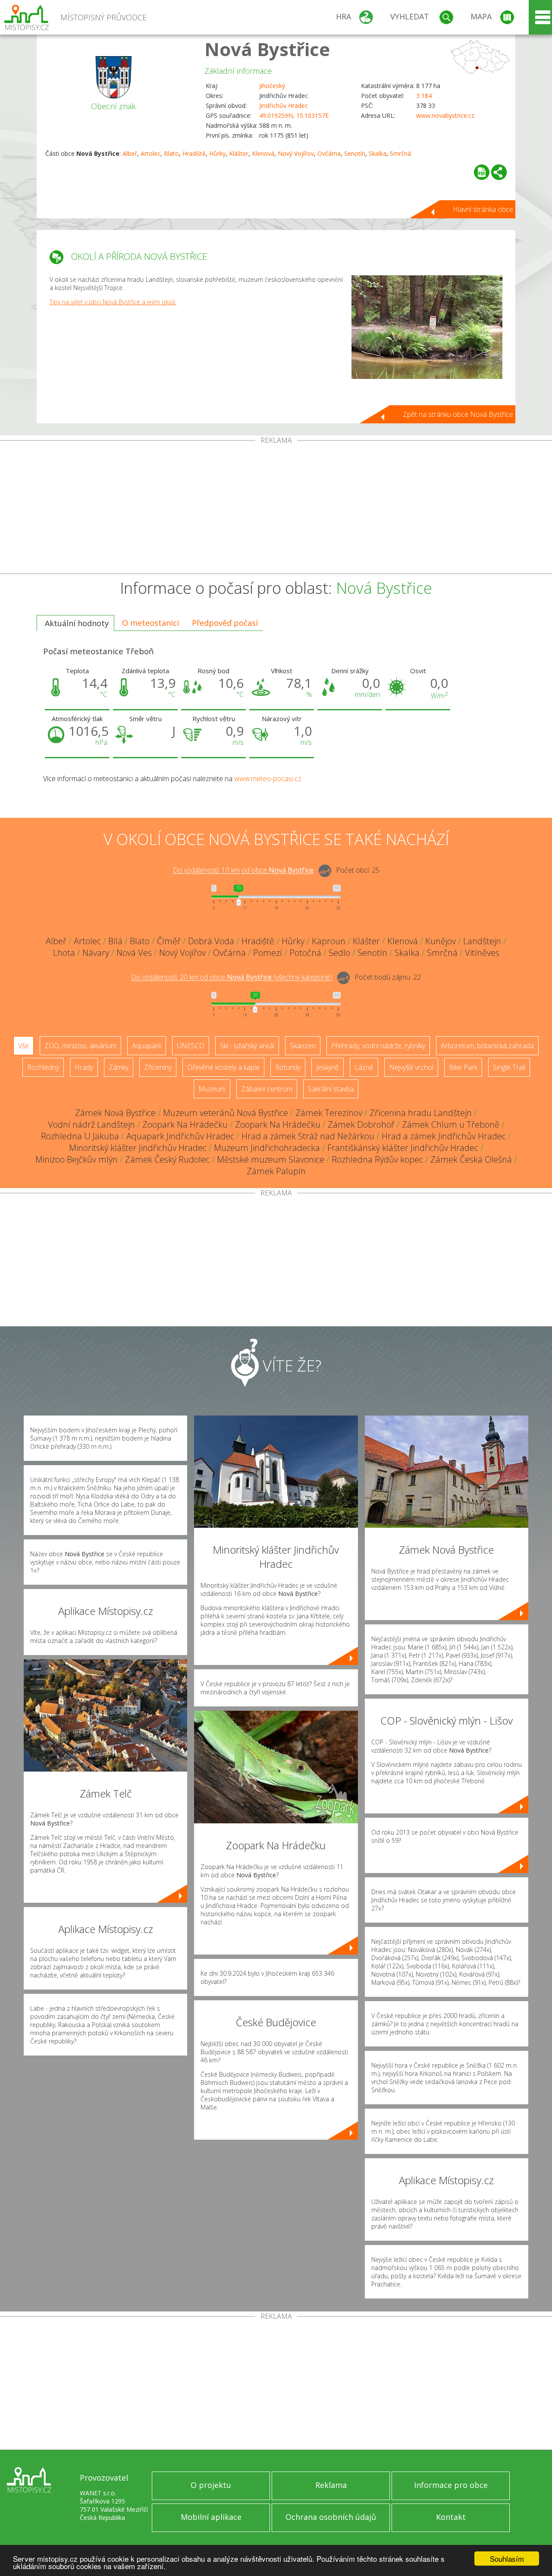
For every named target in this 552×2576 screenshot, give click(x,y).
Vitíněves (482, 953)
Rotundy (288, 1067)
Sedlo (339, 953)
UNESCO (191, 1046)
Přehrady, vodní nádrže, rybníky (378, 1046)
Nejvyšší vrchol (411, 1067)
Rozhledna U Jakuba (80, 1136)
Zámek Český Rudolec (167, 1159)
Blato (171, 153)
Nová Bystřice (267, 49)
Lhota (64, 953)
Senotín (355, 153)
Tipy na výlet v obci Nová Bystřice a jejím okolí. (113, 302)
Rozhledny (43, 1067)
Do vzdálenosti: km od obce (243, 870)
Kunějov (441, 941)
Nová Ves (134, 953)
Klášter (239, 153)
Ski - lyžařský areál (247, 1046)
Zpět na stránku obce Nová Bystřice (458, 414)
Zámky (119, 1067)
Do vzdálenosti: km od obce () (232, 977)
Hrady (84, 1067)
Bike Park (463, 1067)
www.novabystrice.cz (445, 115)
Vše (24, 1046)
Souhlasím (507, 2559)
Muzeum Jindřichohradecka (267, 1148)
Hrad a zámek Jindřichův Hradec (444, 1136)
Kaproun (329, 941)
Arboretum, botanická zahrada (487, 1046)
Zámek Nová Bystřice (115, 1113)
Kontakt (451, 2517)
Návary (96, 953)
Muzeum (212, 1089)
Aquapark (147, 1046)
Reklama (331, 2485)
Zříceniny (158, 1067)
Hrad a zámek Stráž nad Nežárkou (308, 1136)
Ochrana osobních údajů (331, 2517)
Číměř (169, 941)
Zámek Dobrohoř (361, 1124)
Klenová (263, 153)
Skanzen (303, 1046)
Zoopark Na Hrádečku (185, 1124)
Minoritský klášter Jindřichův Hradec (138, 1148)
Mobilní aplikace (211, 2517)
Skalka (378, 153)
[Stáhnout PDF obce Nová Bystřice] (482, 172)
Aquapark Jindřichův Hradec (180, 1136)
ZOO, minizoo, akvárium (80, 1046)
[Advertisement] (276, 509)
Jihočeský (272, 86)
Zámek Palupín (276, 1171)
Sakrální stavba (331, 1089)
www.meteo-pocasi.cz (268, 779)
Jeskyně (328, 1067)
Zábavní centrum (267, 1089)
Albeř (130, 153)
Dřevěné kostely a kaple (223, 1067)
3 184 (424, 96)
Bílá (115, 941)
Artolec (151, 153)
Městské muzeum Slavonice (271, 1159)
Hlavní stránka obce (483, 209)
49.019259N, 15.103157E (294, 115)
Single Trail (509, 1067)
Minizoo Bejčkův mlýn (77, 1159)
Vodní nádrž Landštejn (91, 1124)
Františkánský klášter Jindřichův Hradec (403, 1148)
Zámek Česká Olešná (471, 1159)
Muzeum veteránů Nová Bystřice (226, 1113)
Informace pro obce (451, 2485)
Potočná (305, 953)
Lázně (364, 1067)
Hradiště (194, 153)
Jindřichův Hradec (284, 106)
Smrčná (400, 153)
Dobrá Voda (211, 941)
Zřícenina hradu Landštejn (421, 1113)
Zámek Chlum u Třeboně (451, 1124)
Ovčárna (329, 153)
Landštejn (482, 941)
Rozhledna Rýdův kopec (377, 1159)
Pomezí (268, 953)
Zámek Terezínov (329, 1113)
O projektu (211, 2485)
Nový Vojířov (296, 153)
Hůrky (217, 153)
